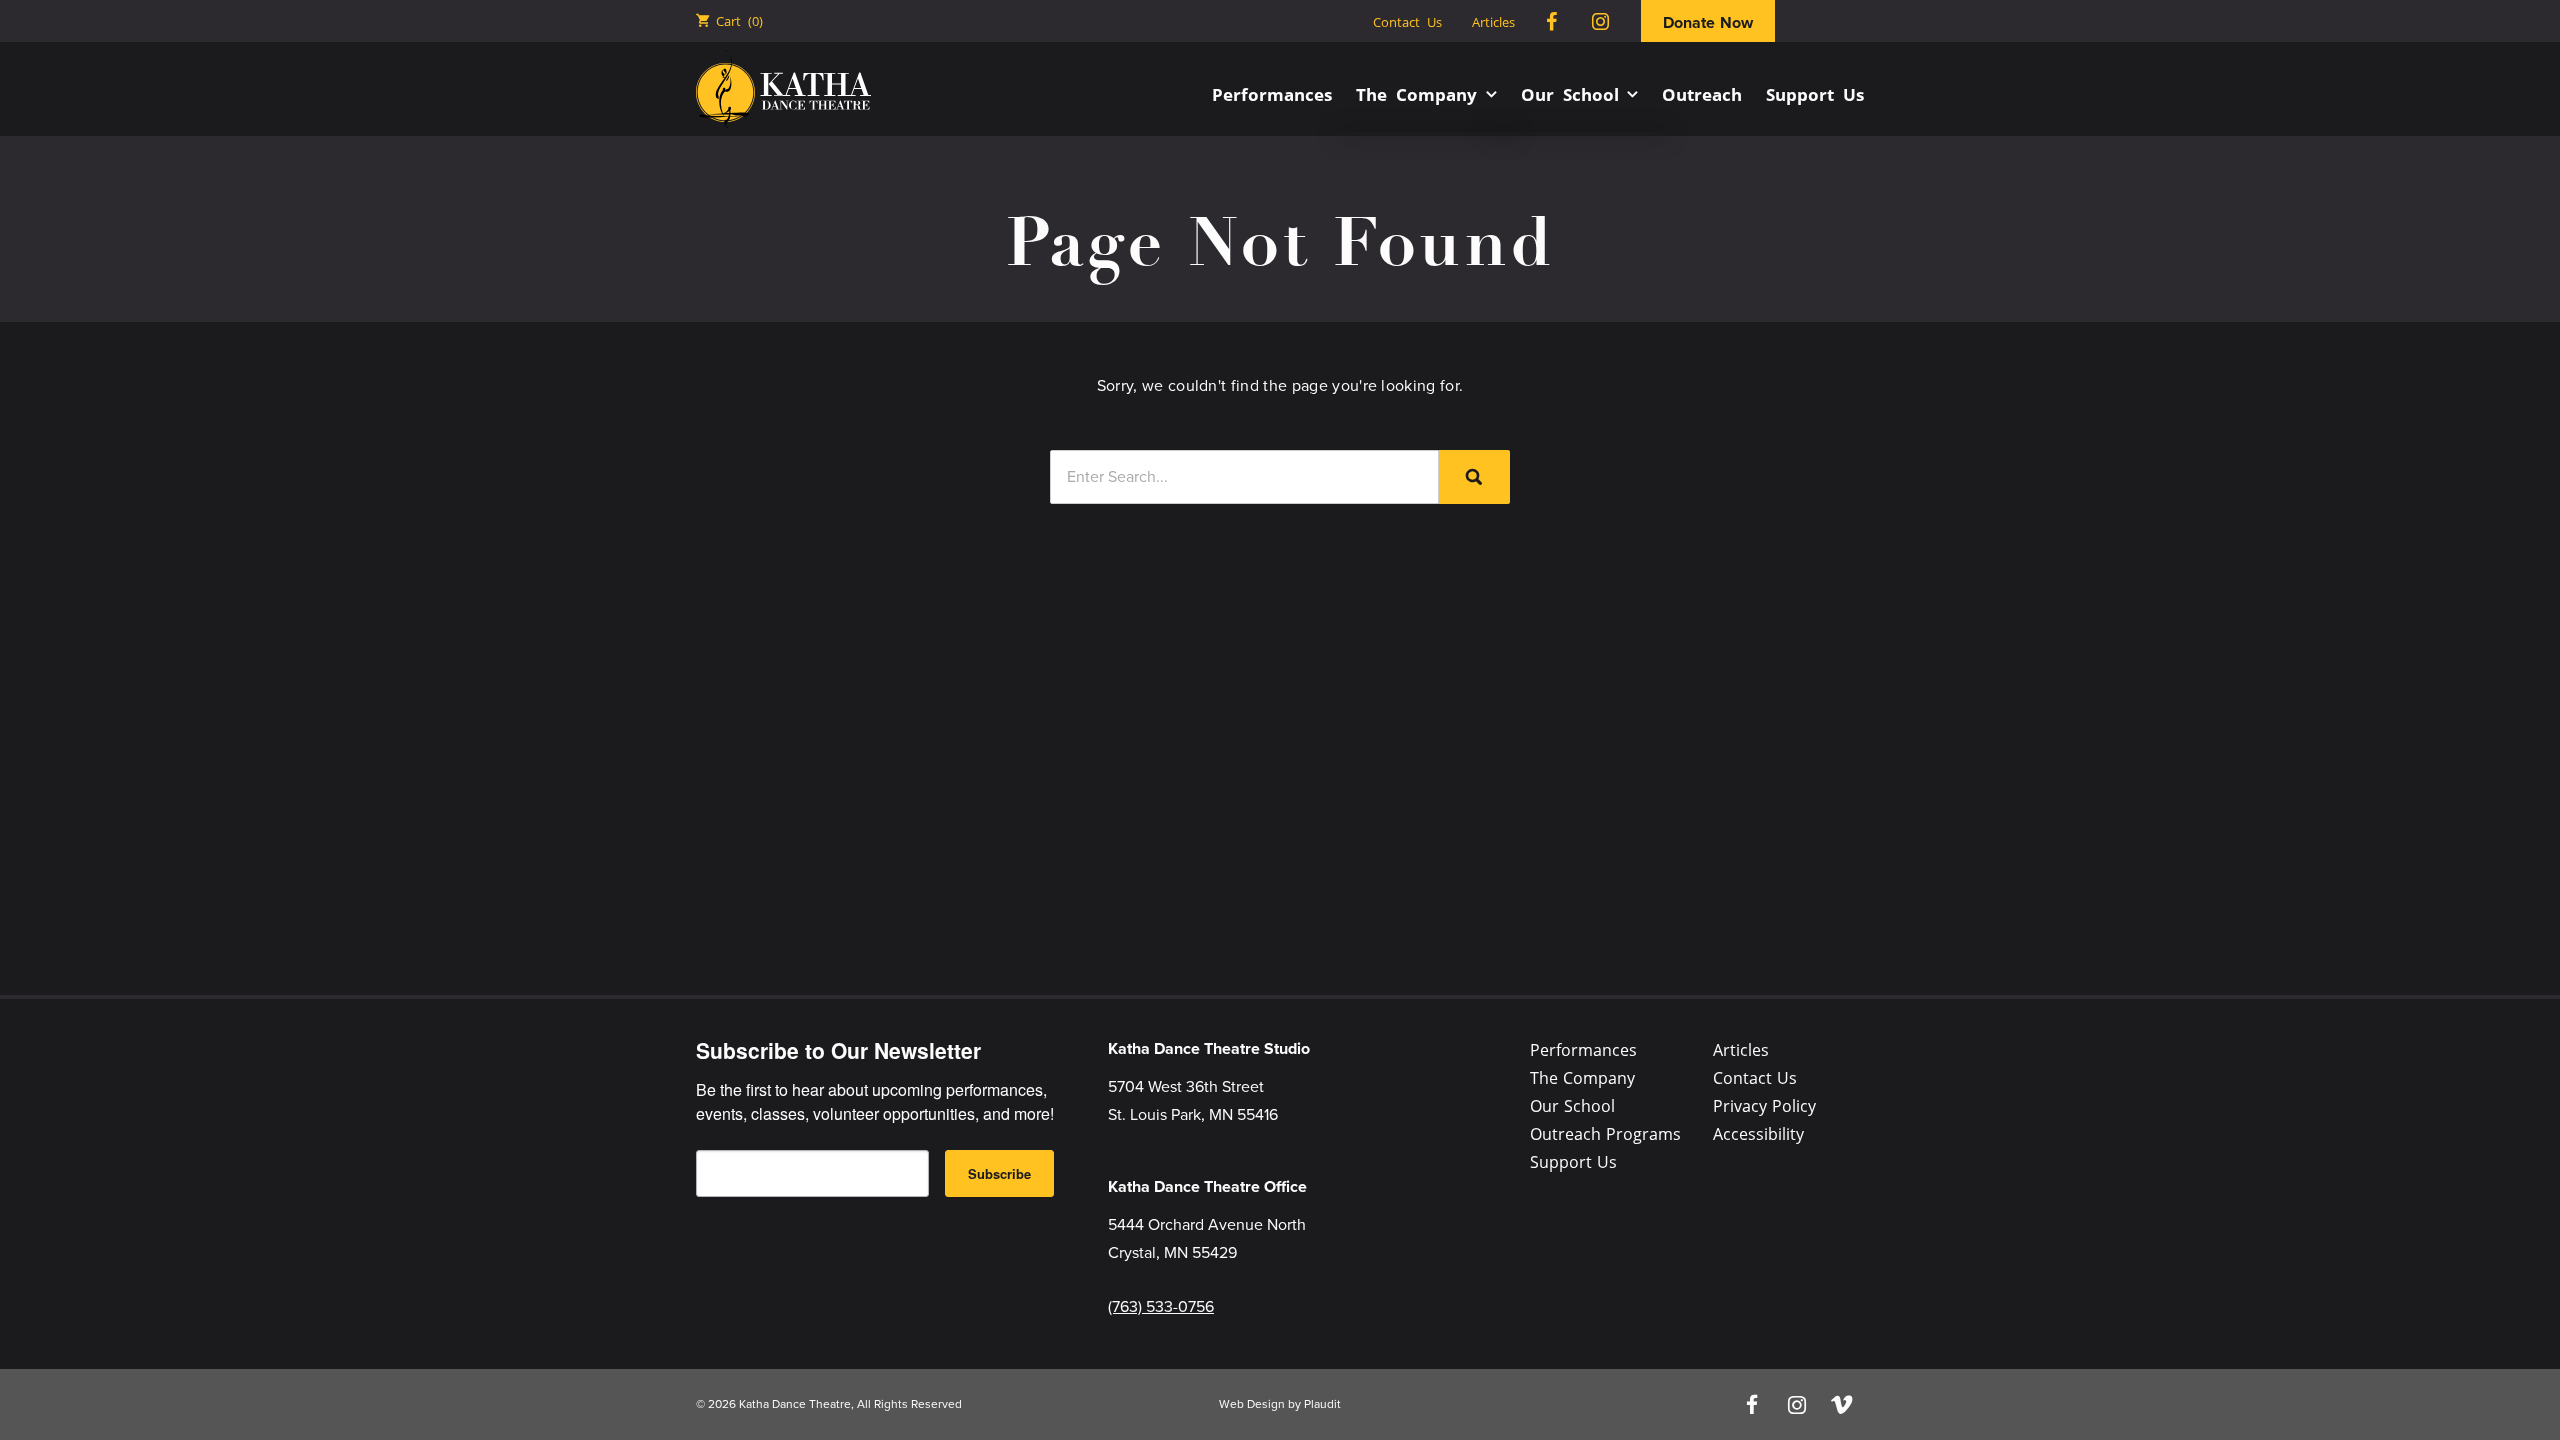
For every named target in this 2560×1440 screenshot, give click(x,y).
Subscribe (999, 1173)
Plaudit (1322, 1404)
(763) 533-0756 (1161, 1306)
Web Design (1252, 1404)
